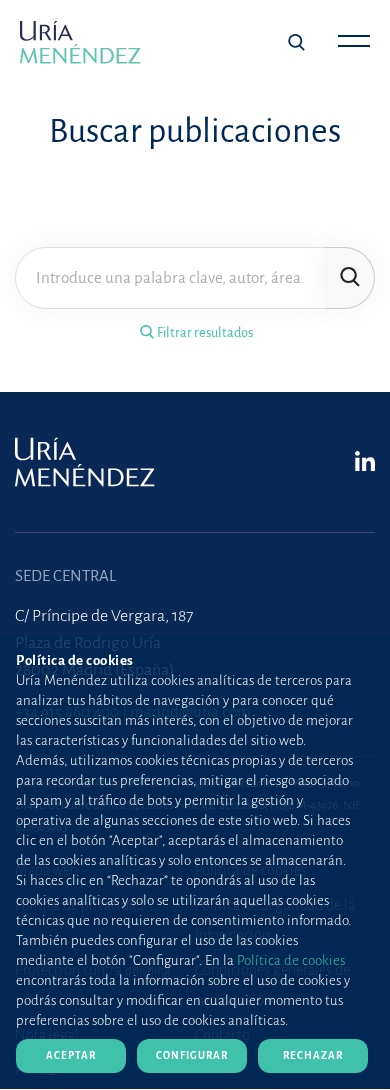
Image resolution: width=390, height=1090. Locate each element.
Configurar (192, 1055)
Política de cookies (291, 960)
